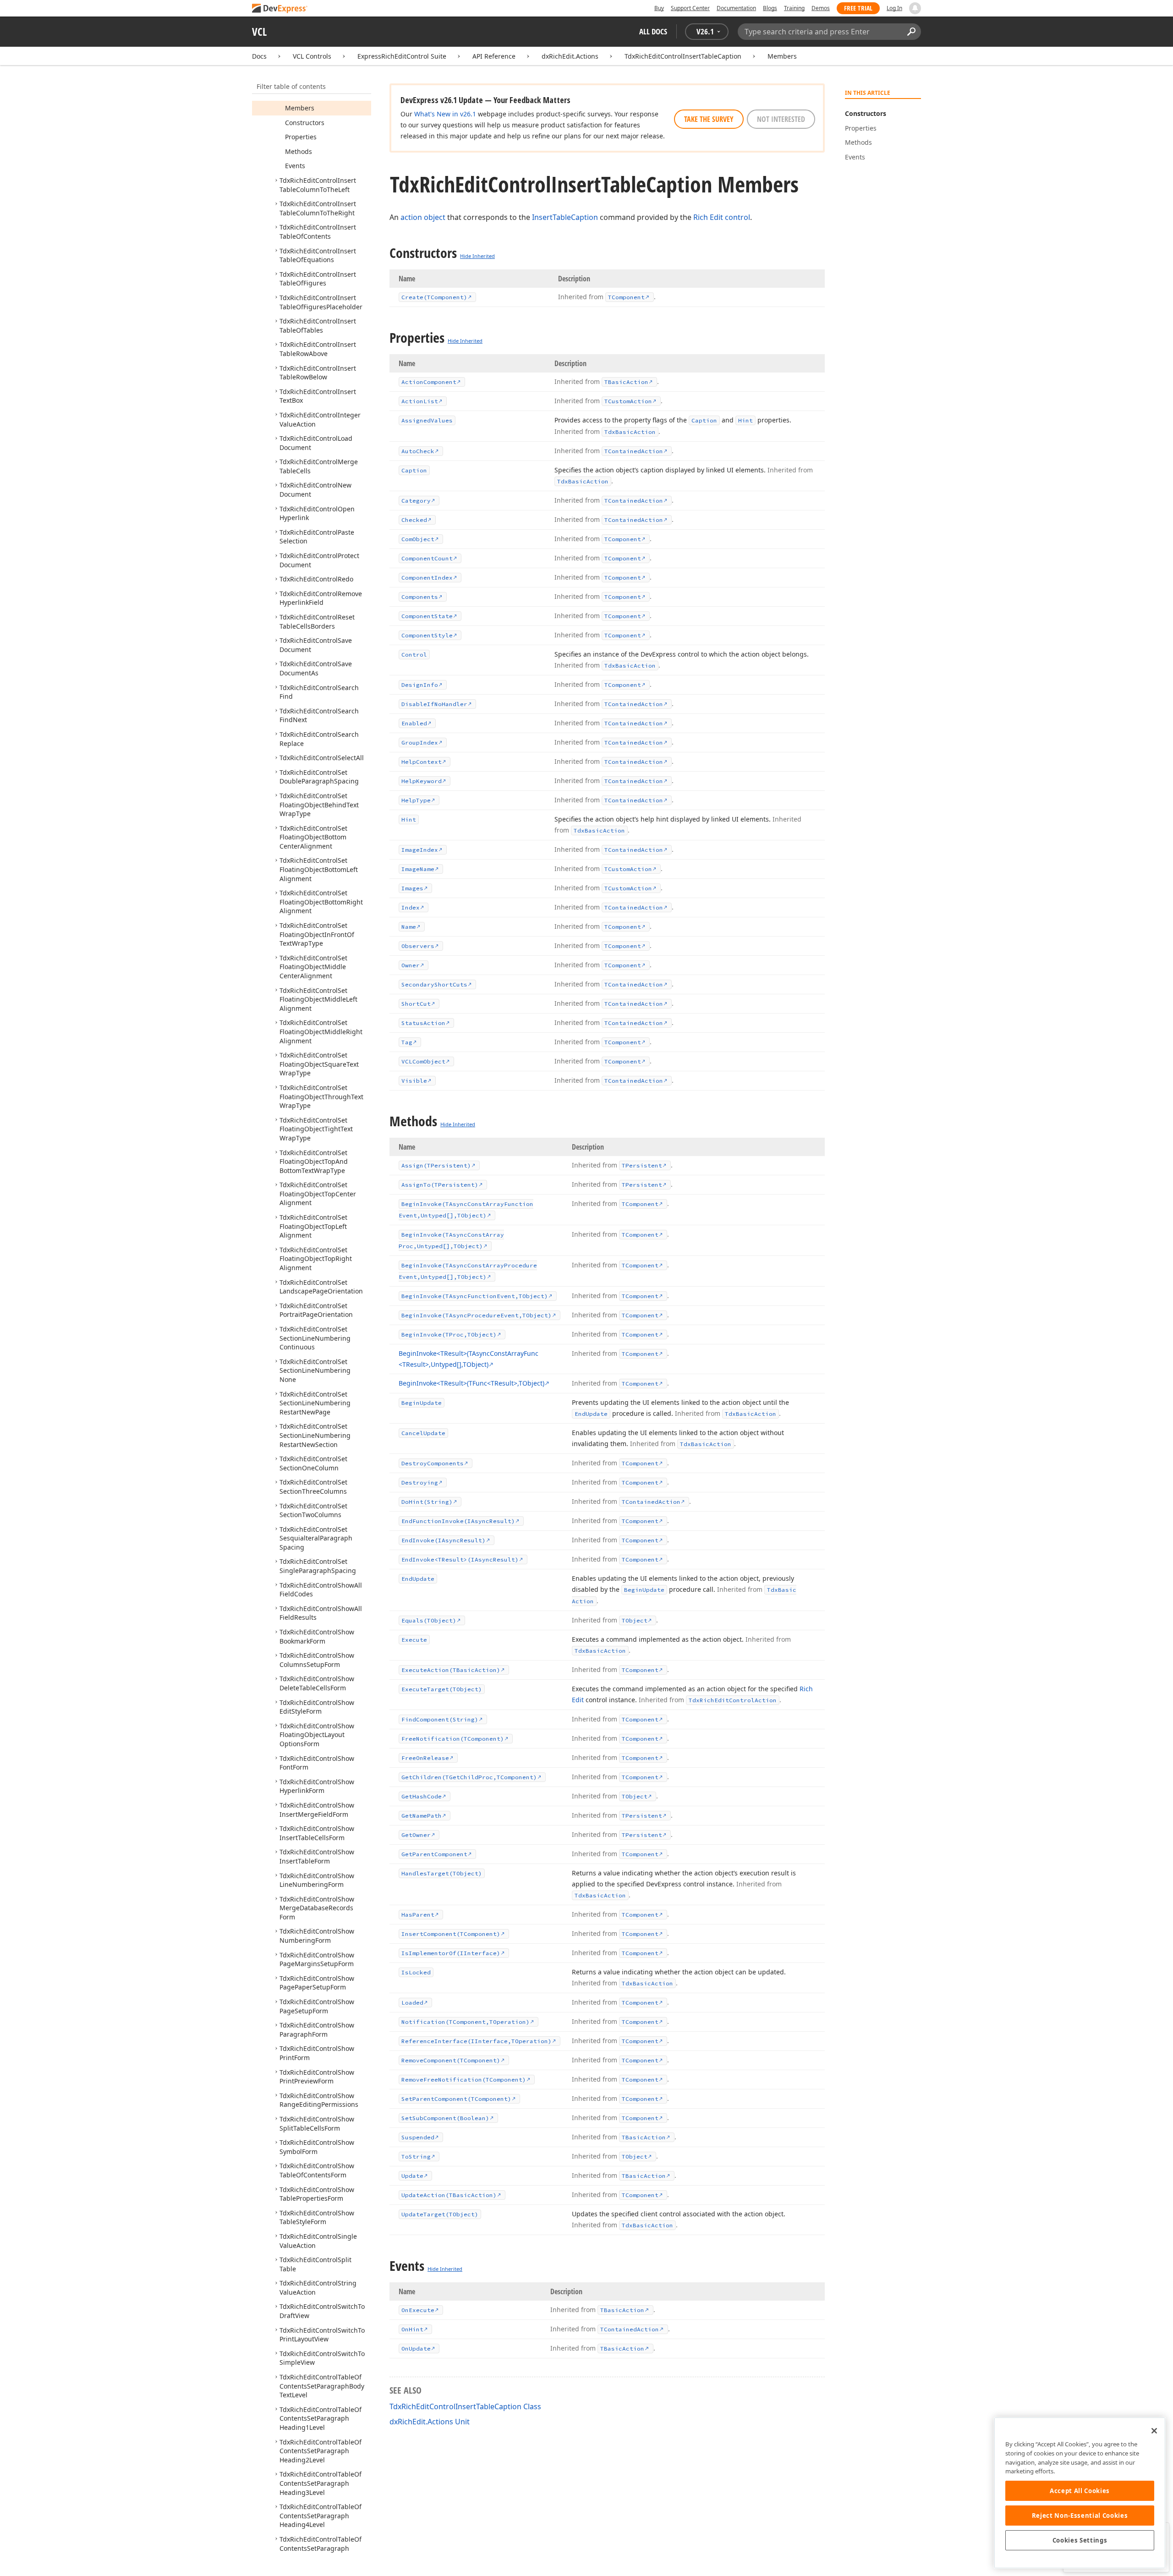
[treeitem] (300, 108)
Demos (821, 8)
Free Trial (858, 8)
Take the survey (709, 119)
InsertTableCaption (565, 217)
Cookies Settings (1080, 2540)
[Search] (911, 32)
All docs (653, 31)
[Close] (1154, 2431)
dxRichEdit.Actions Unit (430, 2422)
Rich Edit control (722, 217)
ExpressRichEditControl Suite (402, 56)
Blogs (770, 8)
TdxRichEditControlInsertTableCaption (683, 56)
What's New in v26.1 (445, 114)
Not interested (781, 119)
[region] (1080, 2493)
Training (794, 8)
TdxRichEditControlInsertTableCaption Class (465, 2406)
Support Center (690, 8)
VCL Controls (312, 56)
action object (423, 217)
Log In (894, 8)
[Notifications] (915, 8)
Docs (259, 56)
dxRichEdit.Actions (570, 56)
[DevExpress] (280, 9)
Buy (659, 8)
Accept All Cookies (1080, 2491)
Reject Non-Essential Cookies (1080, 2516)
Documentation (736, 8)
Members (782, 56)
